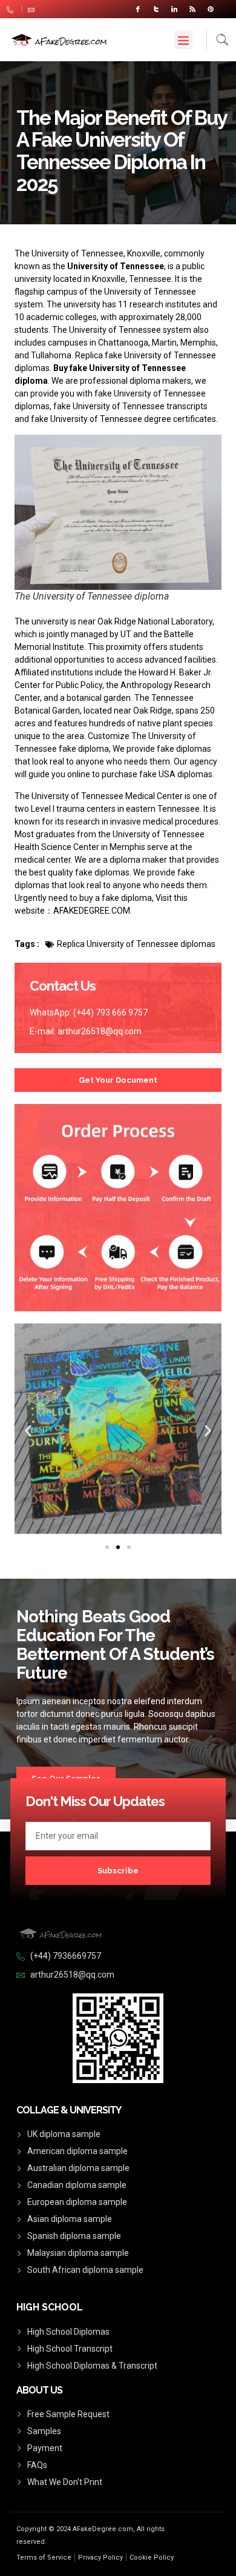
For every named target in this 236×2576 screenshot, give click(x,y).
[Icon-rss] (192, 9)
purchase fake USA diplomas (157, 774)
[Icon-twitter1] (156, 9)
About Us (39, 2390)
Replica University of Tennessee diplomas (136, 944)
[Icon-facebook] (138, 9)
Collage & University (69, 2110)
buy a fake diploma (116, 898)
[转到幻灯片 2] (118, 1547)
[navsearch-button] (218, 40)
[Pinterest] (211, 9)
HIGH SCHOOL (50, 2307)
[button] (183, 40)
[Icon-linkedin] (174, 9)
